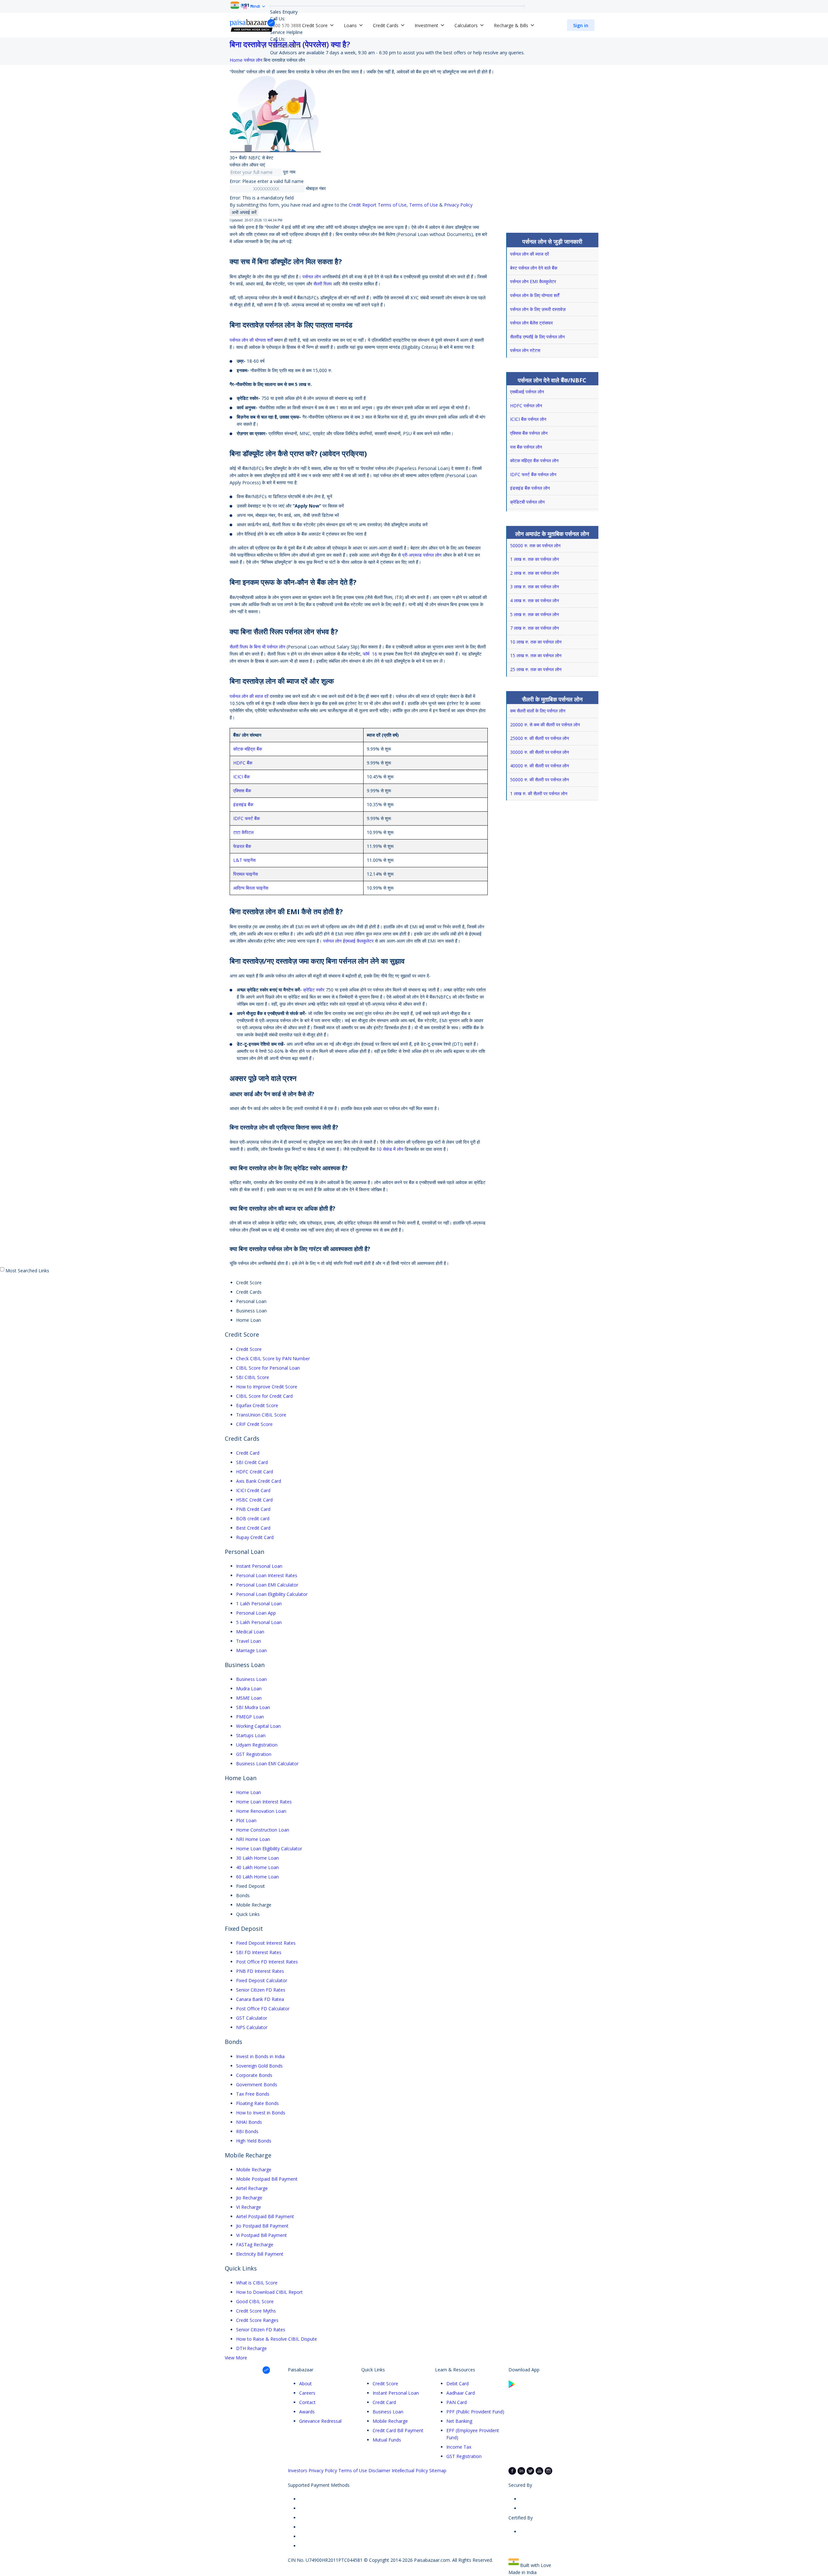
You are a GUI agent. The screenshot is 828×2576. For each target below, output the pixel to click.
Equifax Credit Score (257, 1405)
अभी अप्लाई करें (244, 212)
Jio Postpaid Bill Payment (262, 2226)
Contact (307, 2402)
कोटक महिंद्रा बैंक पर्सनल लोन (534, 460)
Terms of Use (424, 205)
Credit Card (248, 1453)
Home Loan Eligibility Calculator (269, 1849)
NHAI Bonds (249, 2122)
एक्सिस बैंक (242, 791)
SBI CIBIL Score (253, 1377)
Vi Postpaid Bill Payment (261, 2235)
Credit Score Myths (256, 2311)
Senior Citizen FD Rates (261, 1990)
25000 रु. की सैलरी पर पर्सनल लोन (539, 738)
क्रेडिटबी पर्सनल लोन (527, 502)
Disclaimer (379, 2470)
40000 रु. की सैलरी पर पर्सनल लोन (539, 766)
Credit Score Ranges (257, 2320)
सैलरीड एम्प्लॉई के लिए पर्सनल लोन (537, 337)
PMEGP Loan (250, 1717)
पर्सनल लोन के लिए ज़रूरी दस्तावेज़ (538, 309)
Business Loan (251, 1679)
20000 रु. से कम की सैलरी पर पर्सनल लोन (545, 725)
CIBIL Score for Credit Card (264, 1396)
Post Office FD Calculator (263, 2009)
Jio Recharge (249, 2198)
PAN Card (457, 2402)
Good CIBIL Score (255, 2301)
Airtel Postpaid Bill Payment (265, 2216)
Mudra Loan (249, 1689)
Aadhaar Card (461, 2393)
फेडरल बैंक (242, 846)
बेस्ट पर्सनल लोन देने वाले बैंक (534, 268)
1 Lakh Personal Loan (259, 1603)
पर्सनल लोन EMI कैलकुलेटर (533, 281)
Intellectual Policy (410, 2470)
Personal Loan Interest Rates (267, 1575)
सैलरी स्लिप (323, 284)
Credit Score (249, 1349)
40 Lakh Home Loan (257, 1867)
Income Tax (459, 2447)
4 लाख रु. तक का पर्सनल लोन (534, 600)
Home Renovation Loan (261, 1811)
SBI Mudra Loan (253, 1707)
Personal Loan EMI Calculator (267, 1585)
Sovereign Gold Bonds (259, 2066)
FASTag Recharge (255, 2245)
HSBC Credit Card (254, 1500)
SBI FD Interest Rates (259, 1952)
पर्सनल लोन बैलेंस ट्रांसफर (531, 323)
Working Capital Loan (258, 1726)
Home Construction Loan (263, 1830)
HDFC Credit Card (255, 1472)
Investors (298, 2470)
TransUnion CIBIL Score (261, 1415)
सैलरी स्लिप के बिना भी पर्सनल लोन (257, 647)
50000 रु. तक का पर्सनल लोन (536, 545)
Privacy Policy (458, 205)
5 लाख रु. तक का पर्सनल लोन (535, 614)
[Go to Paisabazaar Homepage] (253, 25)
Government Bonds (257, 2084)
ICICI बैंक (241, 777)
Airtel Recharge (252, 2188)
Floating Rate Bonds (257, 2103)
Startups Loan (251, 1735)
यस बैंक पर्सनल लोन (526, 447)
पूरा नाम (289, 172)
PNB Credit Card (253, 1509)
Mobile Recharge (254, 2170)
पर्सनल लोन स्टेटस (525, 350)
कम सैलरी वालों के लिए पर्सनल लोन (538, 711)
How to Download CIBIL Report (269, 2292)
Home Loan (249, 1792)
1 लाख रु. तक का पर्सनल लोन (535, 559)
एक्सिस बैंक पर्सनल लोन (529, 433)
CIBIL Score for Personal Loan (268, 1368)
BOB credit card (253, 1518)
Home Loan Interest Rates (264, 1802)
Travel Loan (249, 1641)
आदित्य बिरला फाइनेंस (251, 888)
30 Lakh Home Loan (257, 1858)
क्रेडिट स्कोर (314, 990)
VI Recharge (249, 2207)
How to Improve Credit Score (267, 1387)
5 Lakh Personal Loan (259, 1622)
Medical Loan (250, 1632)
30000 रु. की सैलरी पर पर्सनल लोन (539, 752)
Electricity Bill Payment (260, 2254)
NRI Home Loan (253, 1839)
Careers (307, 2393)
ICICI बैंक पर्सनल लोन (528, 419)
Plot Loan (246, 1820)
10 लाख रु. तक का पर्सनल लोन (536, 642)
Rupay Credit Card (255, 1537)
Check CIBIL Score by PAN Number (273, 1358)
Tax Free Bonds (253, 2094)
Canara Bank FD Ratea (260, 1999)
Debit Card (458, 2384)
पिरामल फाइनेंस (245, 874)
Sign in (581, 25)
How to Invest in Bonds (261, 2113)
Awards (307, 2412)
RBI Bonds (247, 2131)
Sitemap (438, 2470)
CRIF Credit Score (254, 1424)
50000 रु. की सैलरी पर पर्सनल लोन (539, 780)
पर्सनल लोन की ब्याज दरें (249, 696)
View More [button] (236, 2358)
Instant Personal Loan (259, 1566)
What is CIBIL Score (257, 2283)
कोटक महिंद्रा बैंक (248, 749)
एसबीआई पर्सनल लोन (527, 392)
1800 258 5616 (286, 46)
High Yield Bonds (254, 2141)
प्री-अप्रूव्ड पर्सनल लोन (422, 555)
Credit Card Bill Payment (398, 2430)
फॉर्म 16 (370, 654)
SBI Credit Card (252, 1462)
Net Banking (459, 2421)
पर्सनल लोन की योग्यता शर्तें (251, 340)
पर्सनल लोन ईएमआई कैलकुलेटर (348, 941)
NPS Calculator (252, 2027)
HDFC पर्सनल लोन (526, 406)
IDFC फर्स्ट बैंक (246, 818)
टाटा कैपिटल (243, 832)
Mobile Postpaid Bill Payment (267, 2179)
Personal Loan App (256, 1613)
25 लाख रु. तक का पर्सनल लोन (536, 669)
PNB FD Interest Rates (260, 1971)
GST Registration (254, 1754)
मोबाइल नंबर (316, 188)
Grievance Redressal (320, 2421)
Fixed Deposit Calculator (262, 1980)
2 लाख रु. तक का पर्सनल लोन (535, 573)
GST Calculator (252, 2018)
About (305, 2384)
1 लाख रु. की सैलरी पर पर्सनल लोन (539, 793)
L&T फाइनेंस (244, 860)
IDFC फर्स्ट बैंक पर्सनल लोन (533, 474)
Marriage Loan (251, 1650)
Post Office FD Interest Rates (267, 1962)
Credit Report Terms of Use (378, 205)
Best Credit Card (253, 1528)
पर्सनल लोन (312, 277)
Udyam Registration (257, 1745)
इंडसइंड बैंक (243, 804)
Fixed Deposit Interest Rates (266, 1943)
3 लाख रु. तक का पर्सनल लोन (535, 587)
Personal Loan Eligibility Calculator (272, 1594)
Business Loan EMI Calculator (267, 1764)
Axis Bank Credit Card (259, 1481)
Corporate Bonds (254, 2075)
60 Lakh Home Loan (257, 1877)
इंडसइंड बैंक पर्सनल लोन (530, 488)
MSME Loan (249, 1698)
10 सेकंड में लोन (390, 1149)
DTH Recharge (251, 2348)
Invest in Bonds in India (260, 2056)
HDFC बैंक (243, 763)
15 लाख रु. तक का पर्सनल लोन (536, 655)
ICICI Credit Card (253, 1490)
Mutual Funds (387, 2440)
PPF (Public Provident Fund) (475, 2412)
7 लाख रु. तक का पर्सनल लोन (534, 628)
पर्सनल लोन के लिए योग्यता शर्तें (535, 295)
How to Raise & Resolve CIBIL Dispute (277, 2339)
